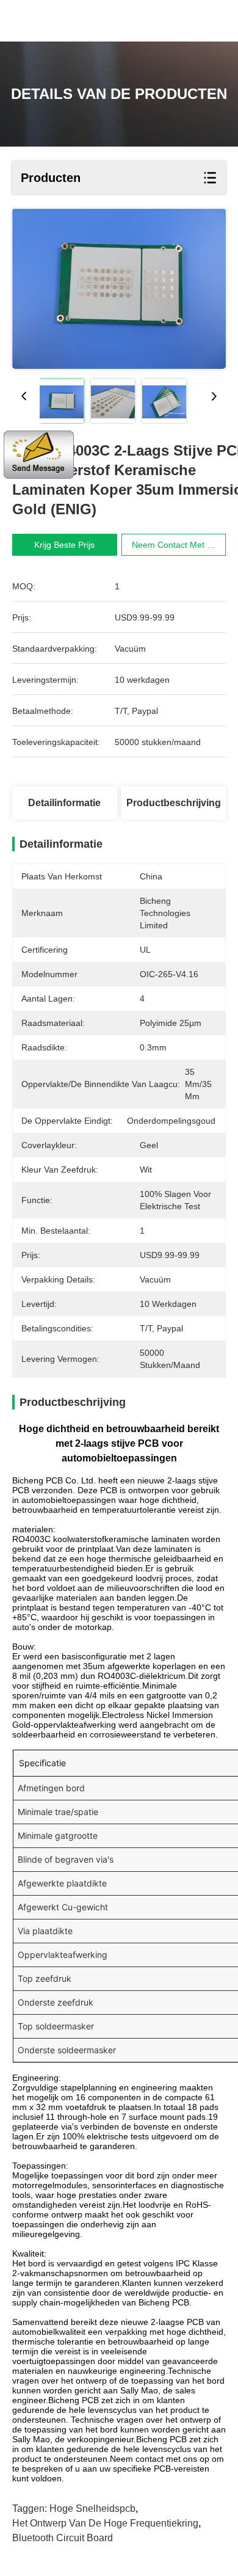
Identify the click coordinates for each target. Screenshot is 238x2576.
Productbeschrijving (174, 803)
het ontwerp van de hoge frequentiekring (105, 2523)
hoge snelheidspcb (92, 2509)
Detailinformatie (64, 803)
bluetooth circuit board (63, 2538)
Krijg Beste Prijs (64, 545)
